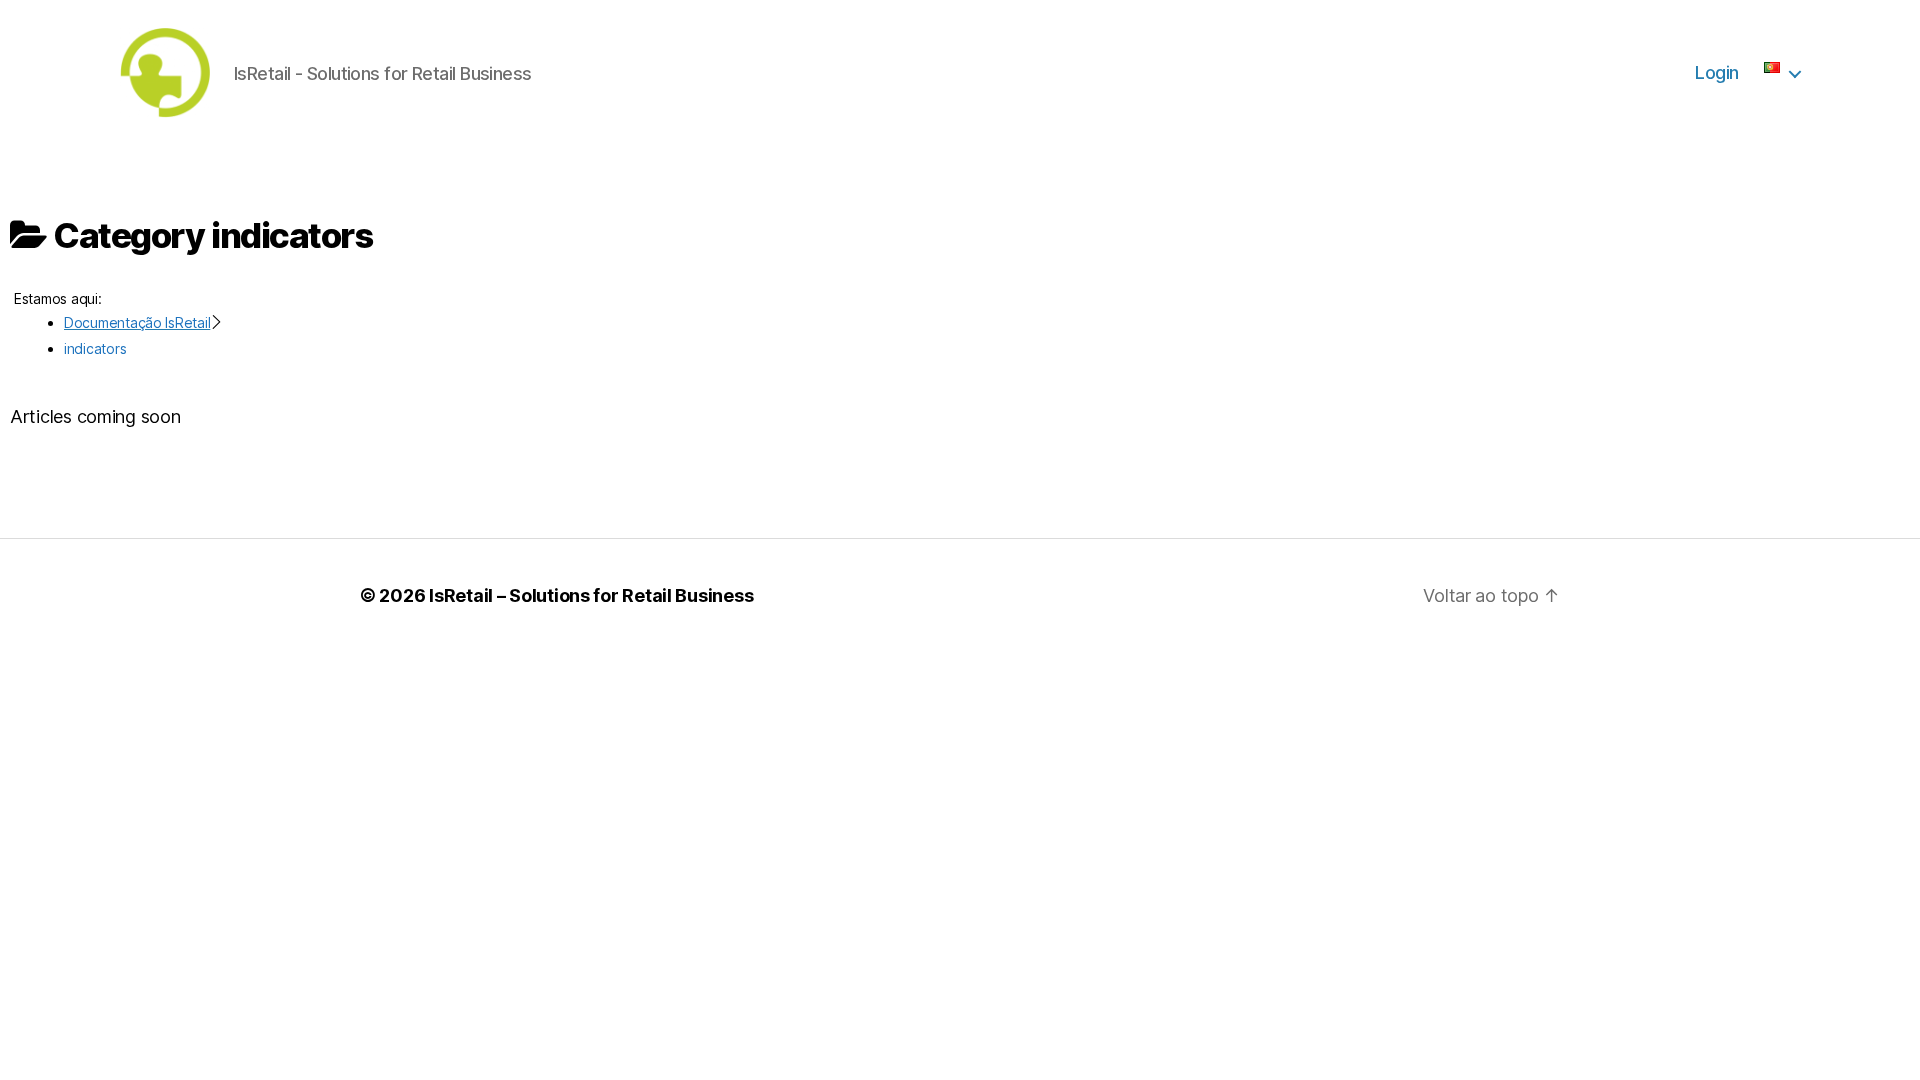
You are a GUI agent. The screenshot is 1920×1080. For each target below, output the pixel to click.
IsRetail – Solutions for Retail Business (591, 595)
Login (1717, 72)
